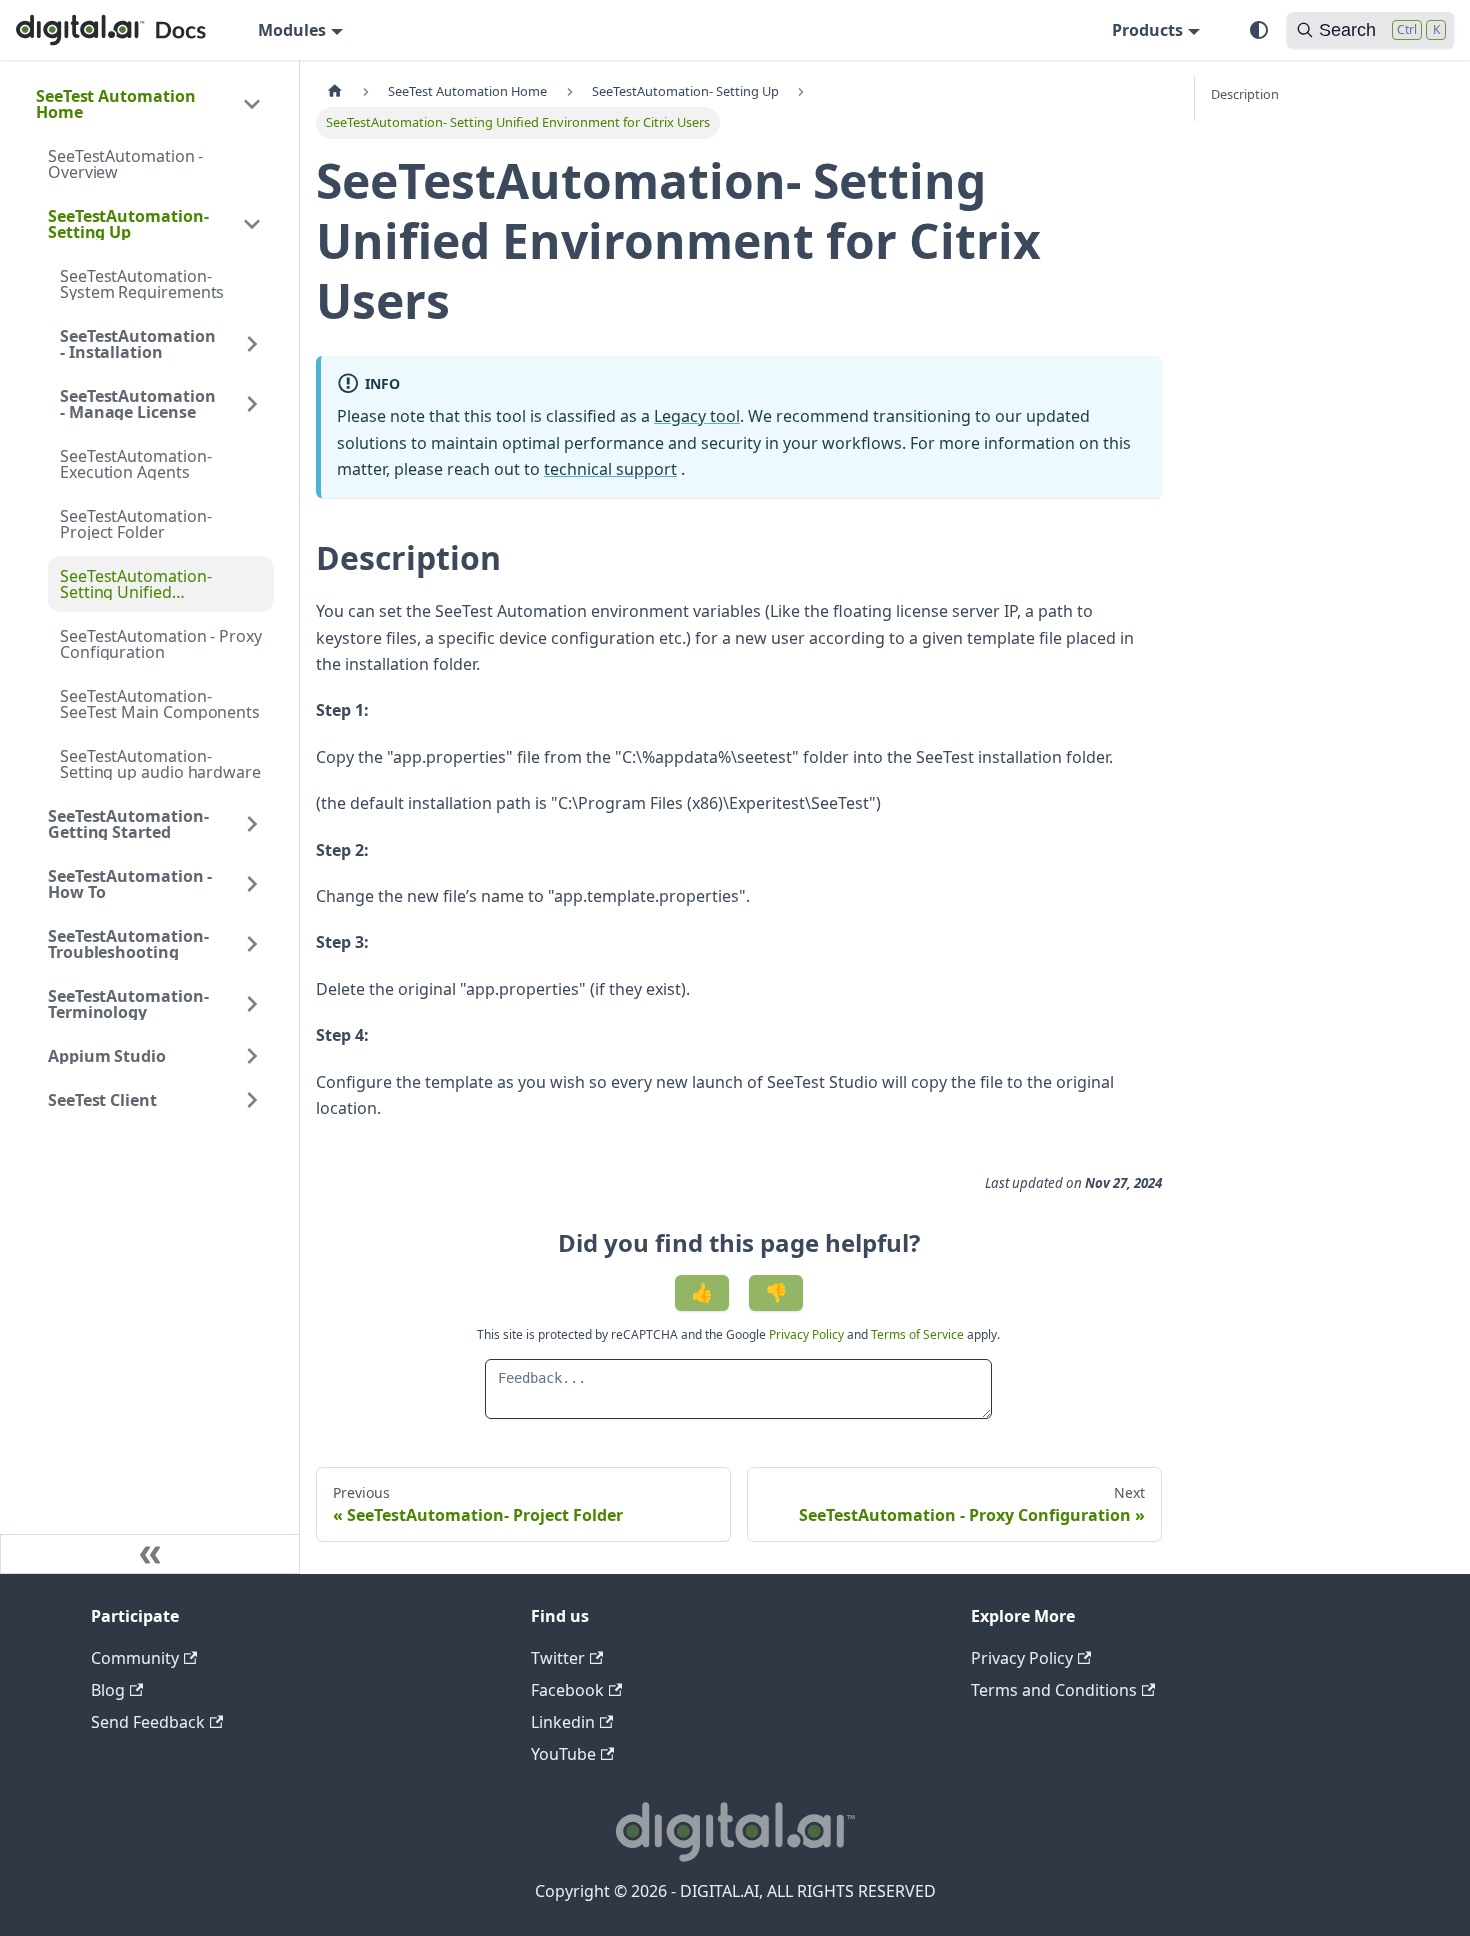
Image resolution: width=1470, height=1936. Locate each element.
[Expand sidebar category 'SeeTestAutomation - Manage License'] (252, 404)
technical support (610, 469)
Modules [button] (292, 30)
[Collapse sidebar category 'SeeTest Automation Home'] (252, 104)
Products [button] (1147, 30)
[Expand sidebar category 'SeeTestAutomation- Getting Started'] (252, 824)
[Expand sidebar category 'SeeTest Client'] (252, 1100)
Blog (108, 1690)
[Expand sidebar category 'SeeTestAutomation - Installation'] (252, 344)
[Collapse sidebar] (150, 1554)
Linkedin (563, 1722)
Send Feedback (148, 1722)
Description (1245, 94)
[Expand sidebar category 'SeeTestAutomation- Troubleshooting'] (252, 944)
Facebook (567, 1690)
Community (135, 1658)
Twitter (558, 1658)
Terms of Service (917, 1334)
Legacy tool (697, 416)
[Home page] (335, 91)
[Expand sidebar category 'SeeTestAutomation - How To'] (252, 884)
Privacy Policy (808, 1334)
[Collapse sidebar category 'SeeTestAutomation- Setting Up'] (252, 224)
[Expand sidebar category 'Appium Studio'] (252, 1056)
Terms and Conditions (1054, 1690)
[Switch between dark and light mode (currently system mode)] (1259, 30)
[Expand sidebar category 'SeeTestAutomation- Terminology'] (252, 1004)
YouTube (563, 1754)
